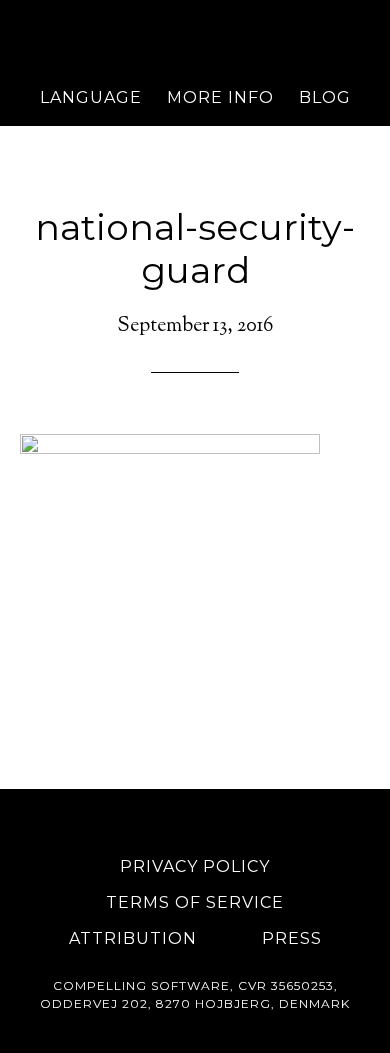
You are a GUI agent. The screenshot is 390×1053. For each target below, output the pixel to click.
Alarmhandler (195, 35)
